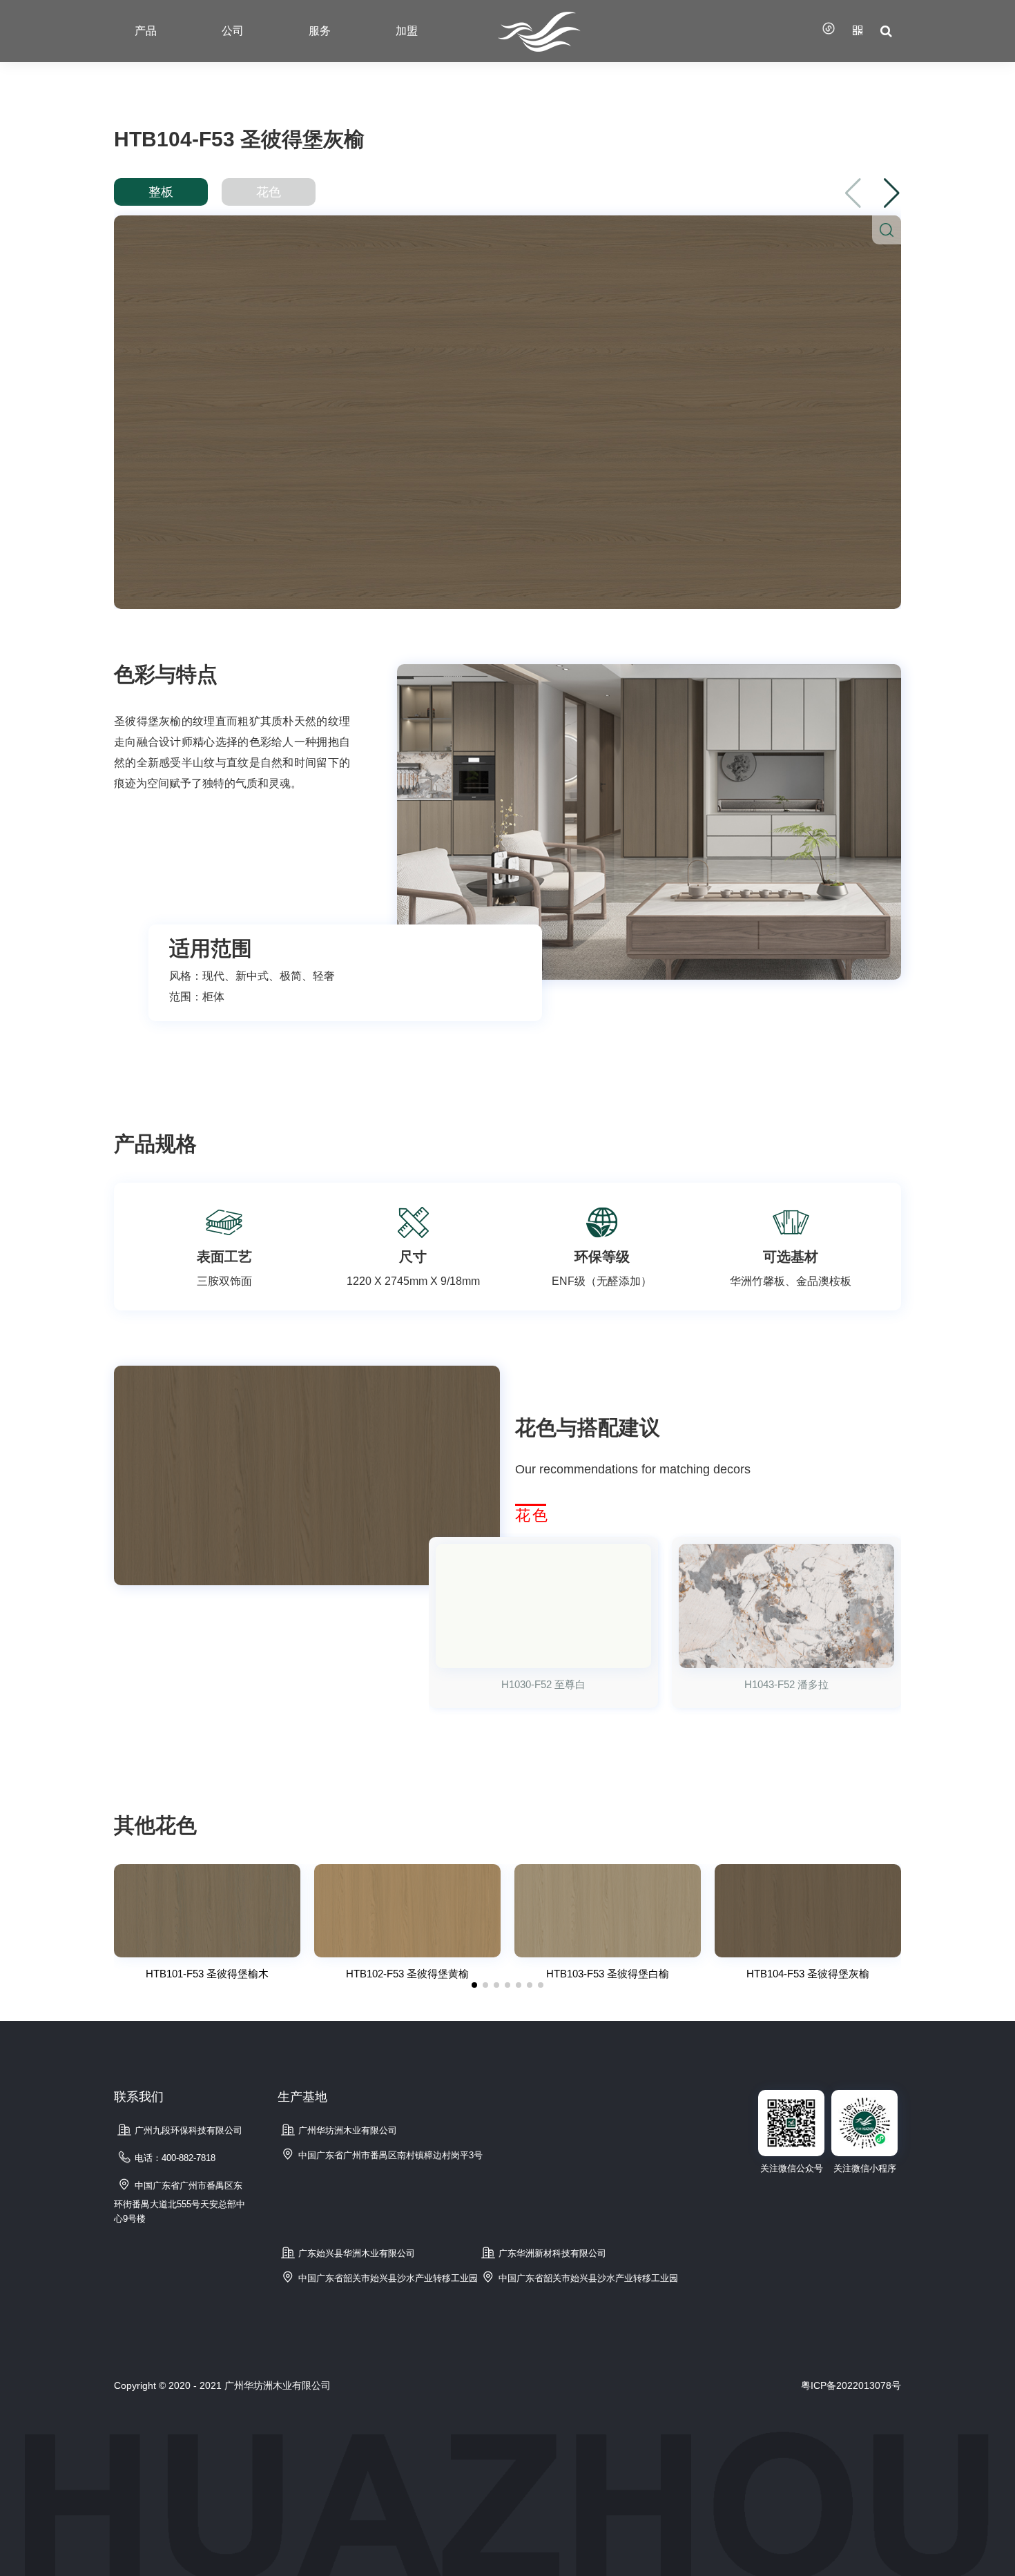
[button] (892, 193)
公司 (233, 31)
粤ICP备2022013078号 (851, 2385)
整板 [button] (161, 192)
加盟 (407, 31)
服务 (320, 31)
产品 (146, 31)
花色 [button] (269, 192)
